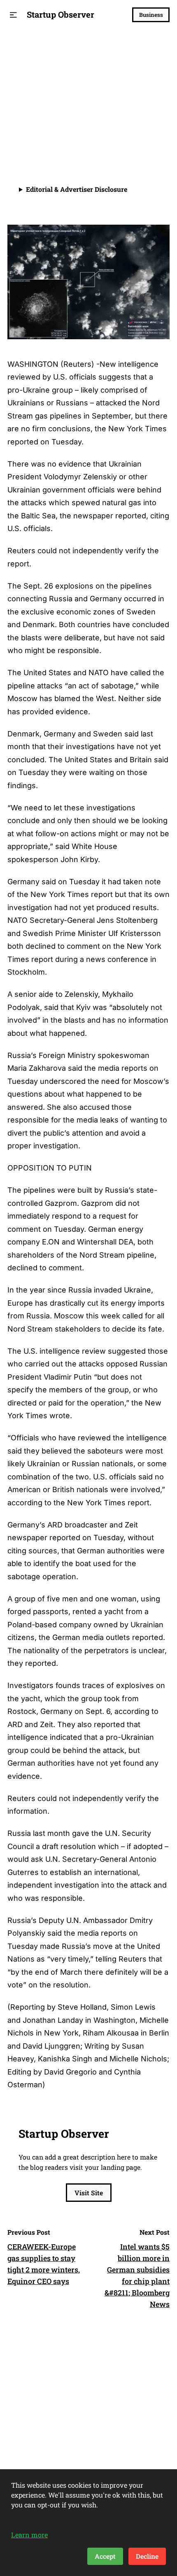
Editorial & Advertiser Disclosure (77, 189)
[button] (13, 15)
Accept (105, 2556)
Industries (28, 48)
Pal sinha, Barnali (61, 130)
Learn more (29, 2535)
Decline (147, 2556)
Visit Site (89, 2193)
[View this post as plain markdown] (148, 130)
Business (151, 15)
